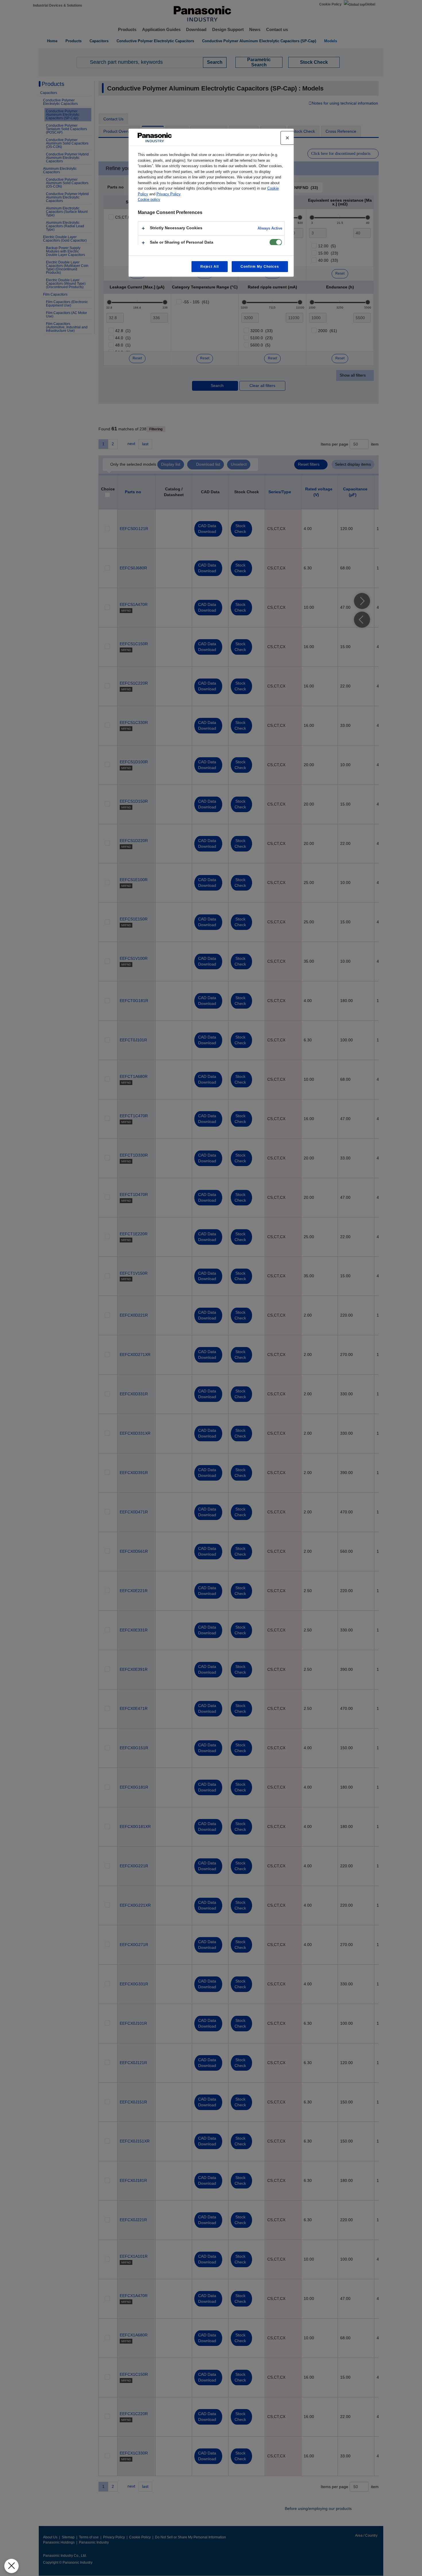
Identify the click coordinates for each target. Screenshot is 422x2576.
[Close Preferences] (11, 2566)
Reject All (210, 267)
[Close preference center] (287, 138)
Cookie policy (149, 200)
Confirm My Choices (260, 267)
